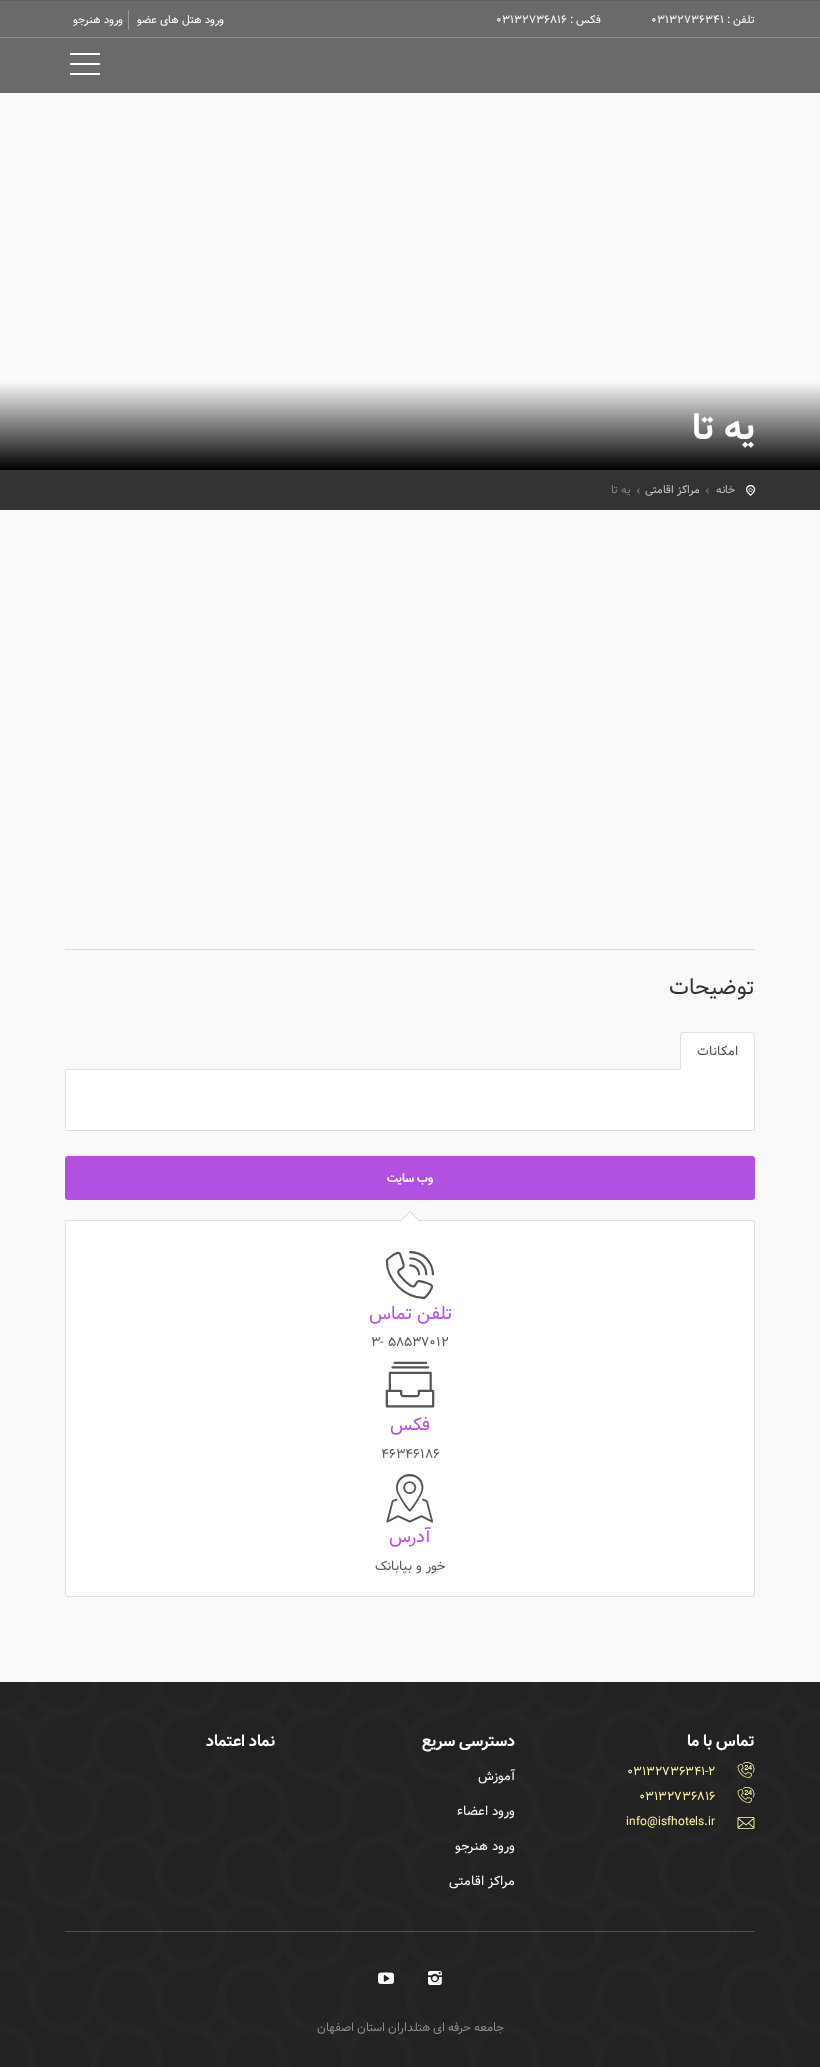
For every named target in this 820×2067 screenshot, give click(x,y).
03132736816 (677, 1796)
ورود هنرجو (98, 19)
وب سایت (410, 1178)
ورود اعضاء (486, 1811)
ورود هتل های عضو (180, 19)
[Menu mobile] (85, 68)
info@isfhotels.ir (670, 1821)
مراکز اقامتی (672, 489)
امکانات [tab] (717, 1051)
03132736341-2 (671, 1771)
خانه (725, 489)
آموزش (496, 1776)
